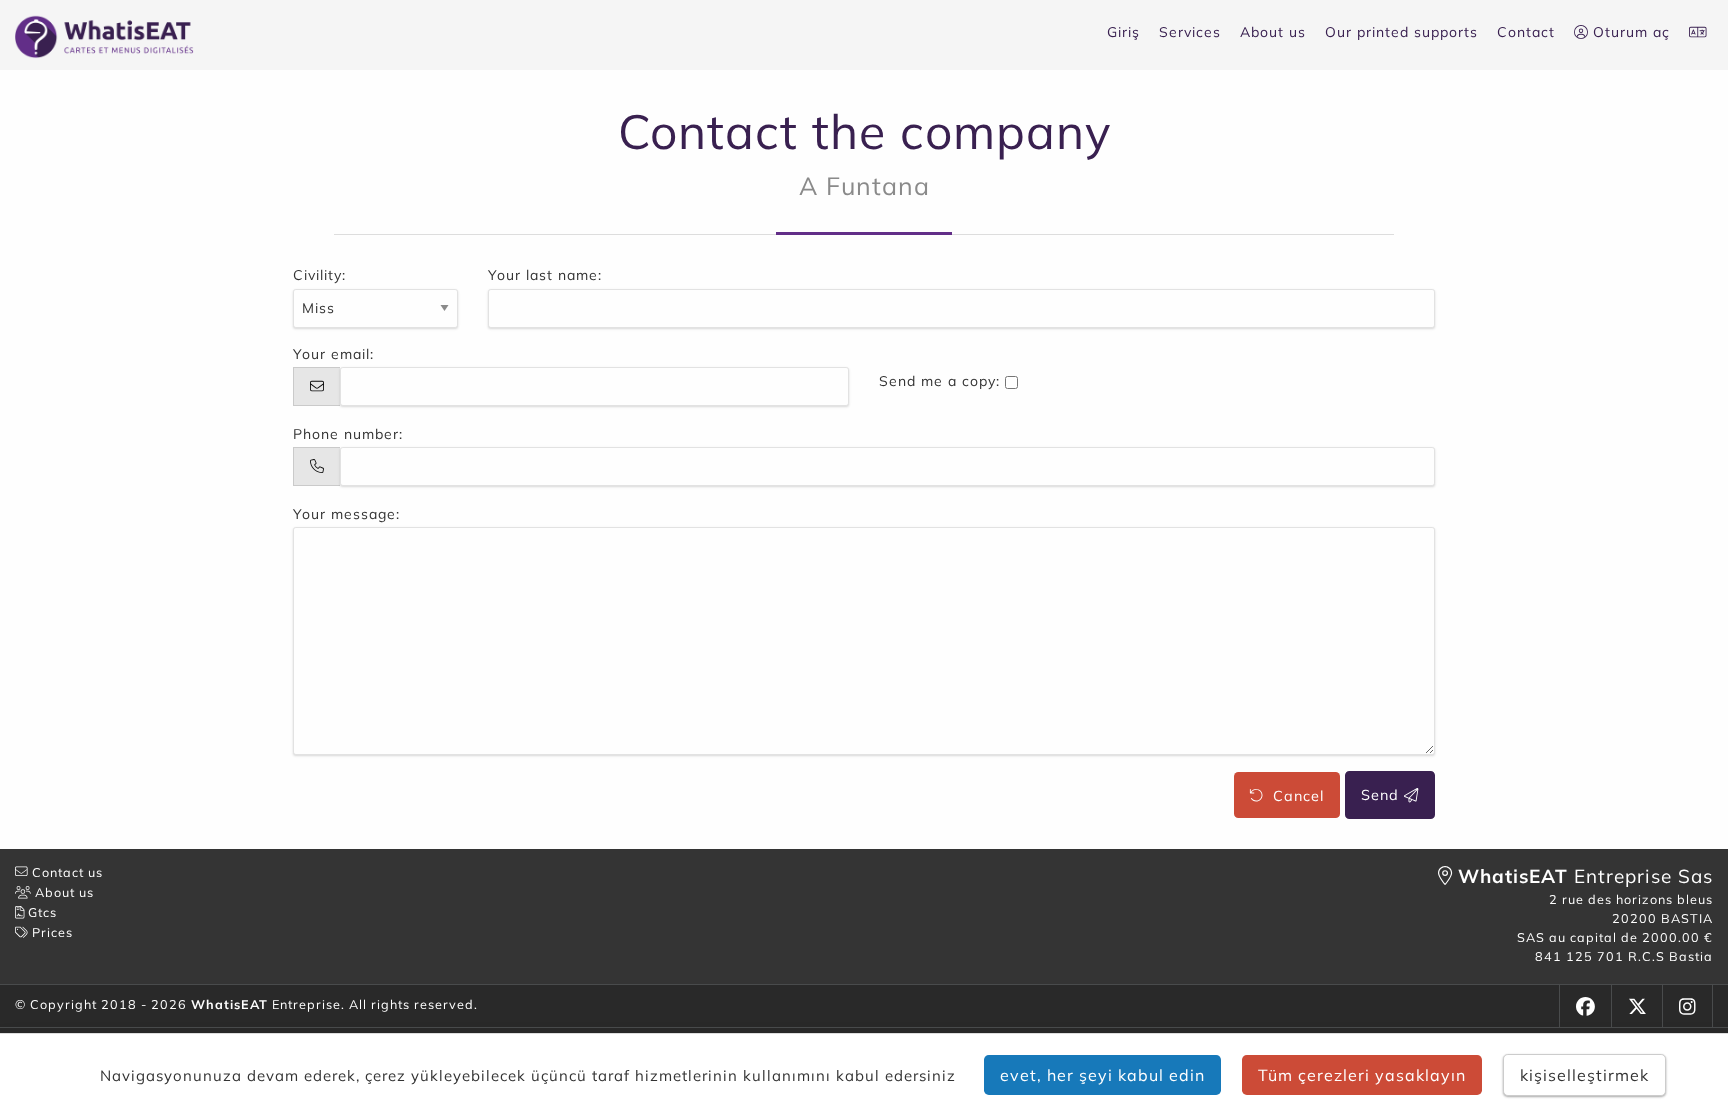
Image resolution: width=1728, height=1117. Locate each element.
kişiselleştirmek (1584, 1075)
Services (1190, 32)
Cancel (1293, 795)
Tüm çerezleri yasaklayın (1362, 1075)
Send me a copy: (939, 381)
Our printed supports (1401, 32)
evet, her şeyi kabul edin (1102, 1075)
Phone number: (348, 434)
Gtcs (40, 912)
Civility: (319, 275)
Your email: (333, 354)
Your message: (346, 514)
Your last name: (545, 275)
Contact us (65, 872)
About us (1273, 32)
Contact (1526, 32)
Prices (50, 932)
